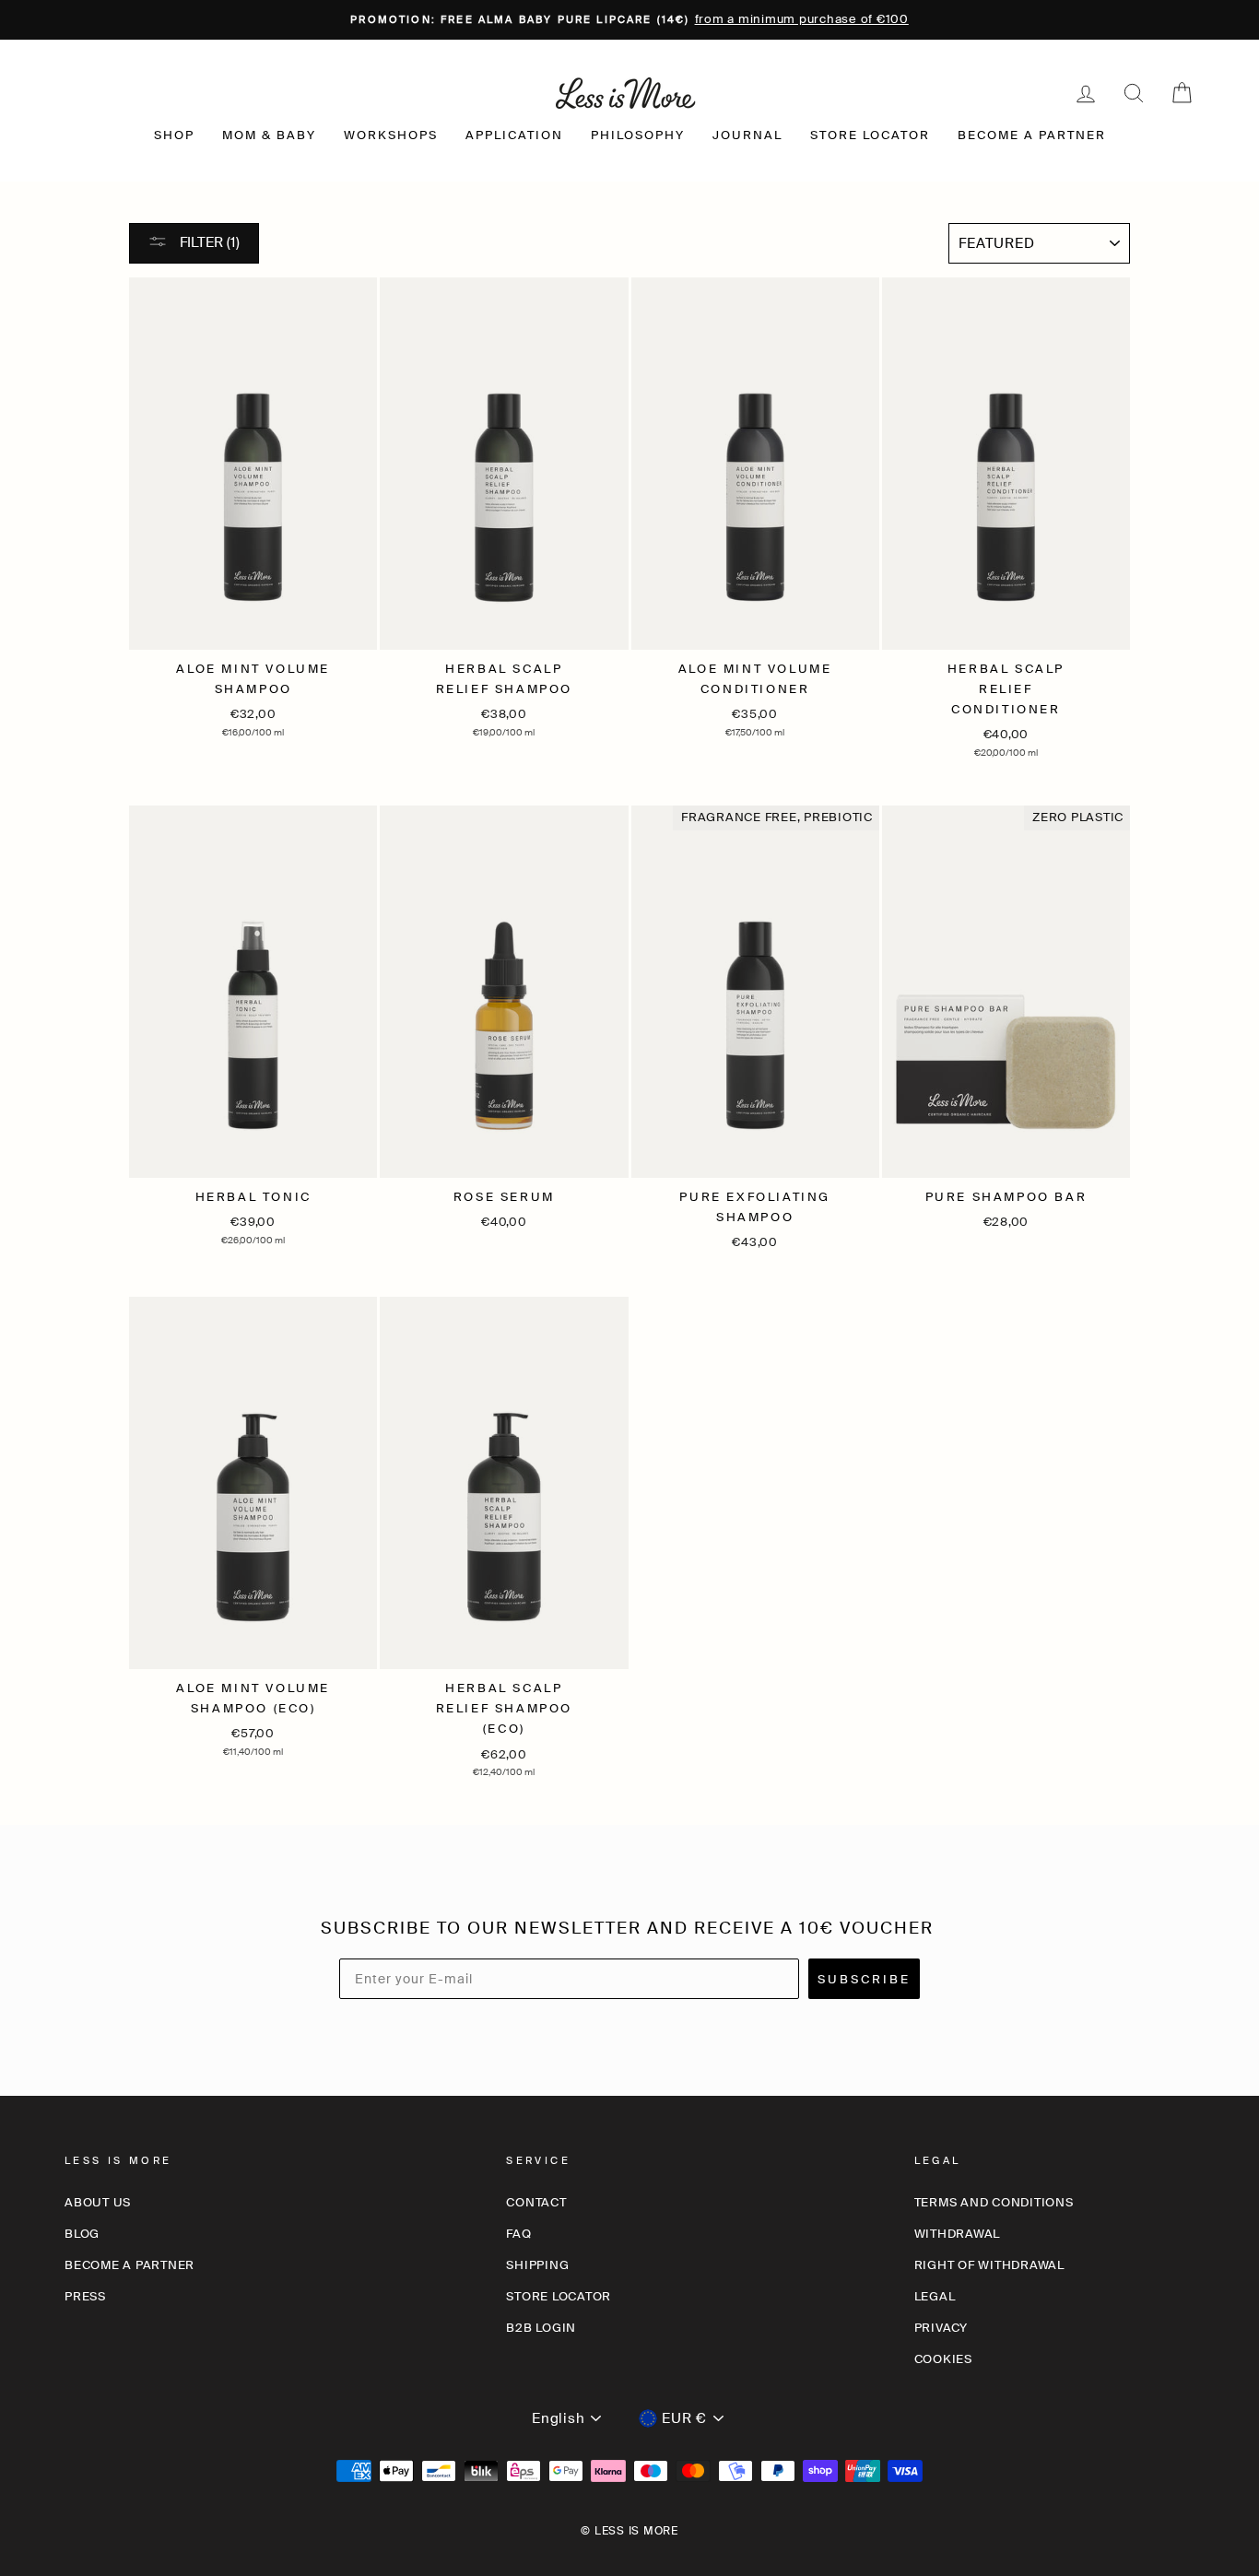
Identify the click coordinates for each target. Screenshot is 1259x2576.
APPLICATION (514, 135)
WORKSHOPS (391, 135)
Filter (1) (208, 242)
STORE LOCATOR (870, 135)
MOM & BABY (269, 135)
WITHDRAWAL (958, 2234)
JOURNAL (747, 135)
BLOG (82, 2234)
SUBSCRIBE (864, 1979)
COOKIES (943, 2359)
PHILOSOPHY (638, 135)
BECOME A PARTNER (1032, 135)
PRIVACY (941, 2328)
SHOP (174, 135)
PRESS (85, 2296)
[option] (629, 20)
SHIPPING (537, 2265)
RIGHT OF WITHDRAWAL (989, 2265)
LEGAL (935, 2296)
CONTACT (536, 2202)
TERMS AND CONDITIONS (994, 2202)
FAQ (518, 2234)
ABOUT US (98, 2202)
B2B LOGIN (541, 2328)
